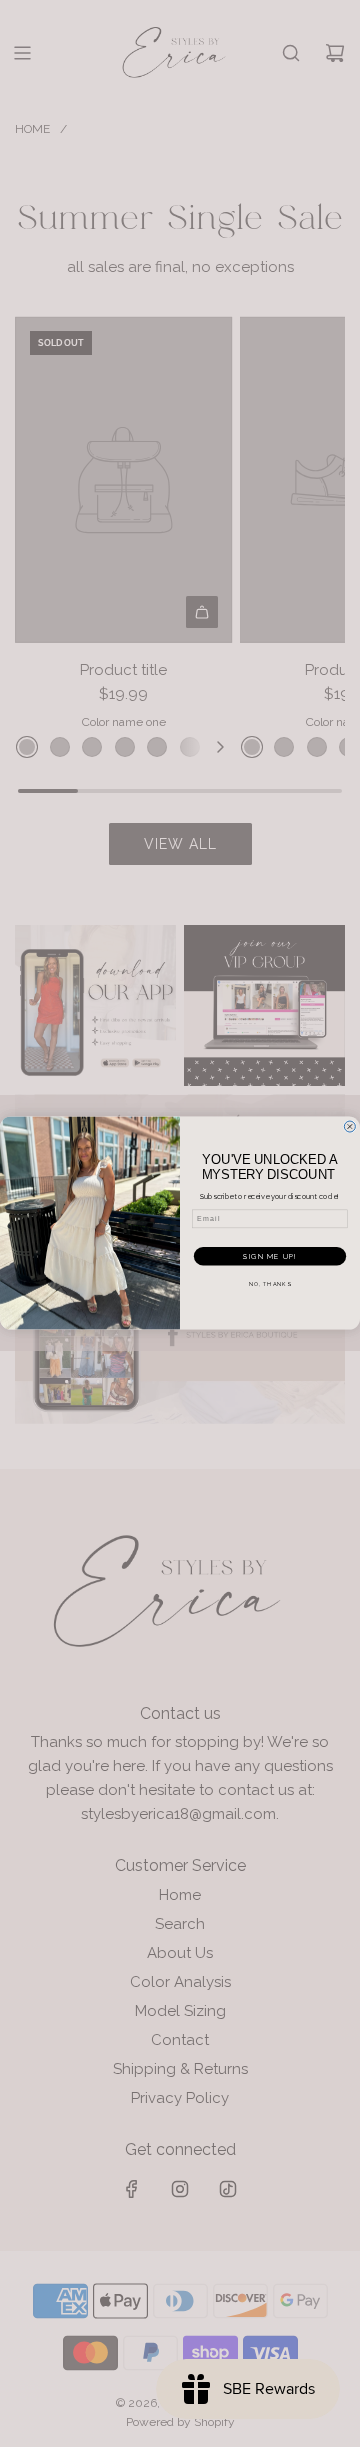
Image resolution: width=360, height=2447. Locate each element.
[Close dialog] (349, 1126)
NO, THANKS (270, 1284)
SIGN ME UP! (270, 1256)
